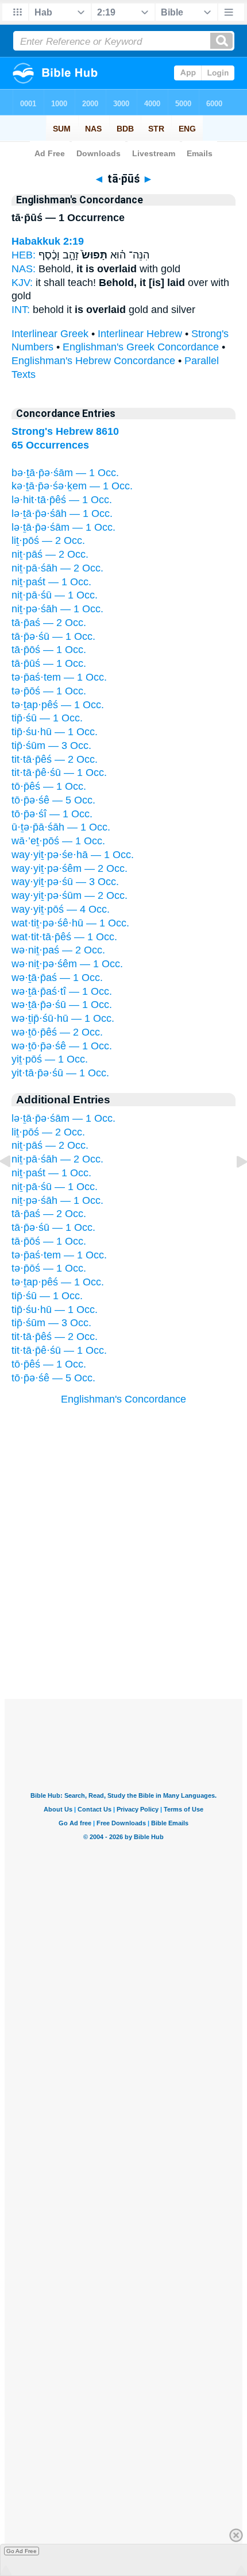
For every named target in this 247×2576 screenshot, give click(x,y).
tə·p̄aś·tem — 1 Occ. (59, 677)
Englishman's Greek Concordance (141, 347)
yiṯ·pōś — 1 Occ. (50, 1059)
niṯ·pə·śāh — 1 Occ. (57, 609)
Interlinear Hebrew (140, 334)
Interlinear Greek (50, 334)
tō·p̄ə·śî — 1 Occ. (52, 814)
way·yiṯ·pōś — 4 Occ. (61, 909)
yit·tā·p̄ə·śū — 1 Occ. (60, 1073)
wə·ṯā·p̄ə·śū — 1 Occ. (62, 1005)
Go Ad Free (22, 2551)
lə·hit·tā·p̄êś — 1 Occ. (62, 500)
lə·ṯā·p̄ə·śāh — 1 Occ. (62, 513)
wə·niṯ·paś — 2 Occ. (58, 950)
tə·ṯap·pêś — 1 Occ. (58, 705)
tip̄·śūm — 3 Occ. (51, 746)
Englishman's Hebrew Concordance (93, 361)
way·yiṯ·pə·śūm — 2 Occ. (70, 895)
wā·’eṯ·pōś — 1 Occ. (58, 841)
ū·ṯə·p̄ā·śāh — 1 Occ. (61, 827)
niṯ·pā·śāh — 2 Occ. (57, 568)
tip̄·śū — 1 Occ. (47, 718)
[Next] (233, 1187)
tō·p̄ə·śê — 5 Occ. (53, 800)
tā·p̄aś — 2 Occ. (49, 623)
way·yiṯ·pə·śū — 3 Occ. (65, 882)
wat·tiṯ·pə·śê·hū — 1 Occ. (70, 923)
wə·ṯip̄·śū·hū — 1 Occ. (63, 1018)
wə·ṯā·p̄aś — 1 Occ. (57, 978)
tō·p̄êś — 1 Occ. (49, 786)
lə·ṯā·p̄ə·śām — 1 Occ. (63, 527)
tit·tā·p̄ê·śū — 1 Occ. (59, 773)
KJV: (22, 283)
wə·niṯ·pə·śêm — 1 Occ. (67, 964)
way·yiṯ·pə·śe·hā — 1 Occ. (73, 855)
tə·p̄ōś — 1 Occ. (49, 691)
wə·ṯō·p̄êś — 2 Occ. (57, 1032)
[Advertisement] (123, 1628)
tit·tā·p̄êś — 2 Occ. (55, 759)
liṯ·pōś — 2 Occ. (48, 540)
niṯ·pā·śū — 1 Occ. (55, 595)
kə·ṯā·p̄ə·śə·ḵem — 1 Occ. (72, 486)
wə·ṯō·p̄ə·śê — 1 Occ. (62, 1046)
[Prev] (14, 1187)
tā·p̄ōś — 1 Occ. (49, 650)
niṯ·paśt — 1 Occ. (51, 582)
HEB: (24, 255)
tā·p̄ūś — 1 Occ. (49, 663)
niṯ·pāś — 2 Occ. (50, 554)
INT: (21, 310)
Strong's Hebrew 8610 (65, 431)
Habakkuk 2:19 (48, 241)
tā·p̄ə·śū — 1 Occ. (53, 636)
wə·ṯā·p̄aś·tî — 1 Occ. (62, 991)
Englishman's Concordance (123, 1399)
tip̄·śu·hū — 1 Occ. (55, 732)
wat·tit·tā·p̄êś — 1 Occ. (64, 937)
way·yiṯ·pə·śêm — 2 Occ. (70, 868)
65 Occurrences (50, 445)
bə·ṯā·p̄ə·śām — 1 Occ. (65, 473)
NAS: (24, 269)
